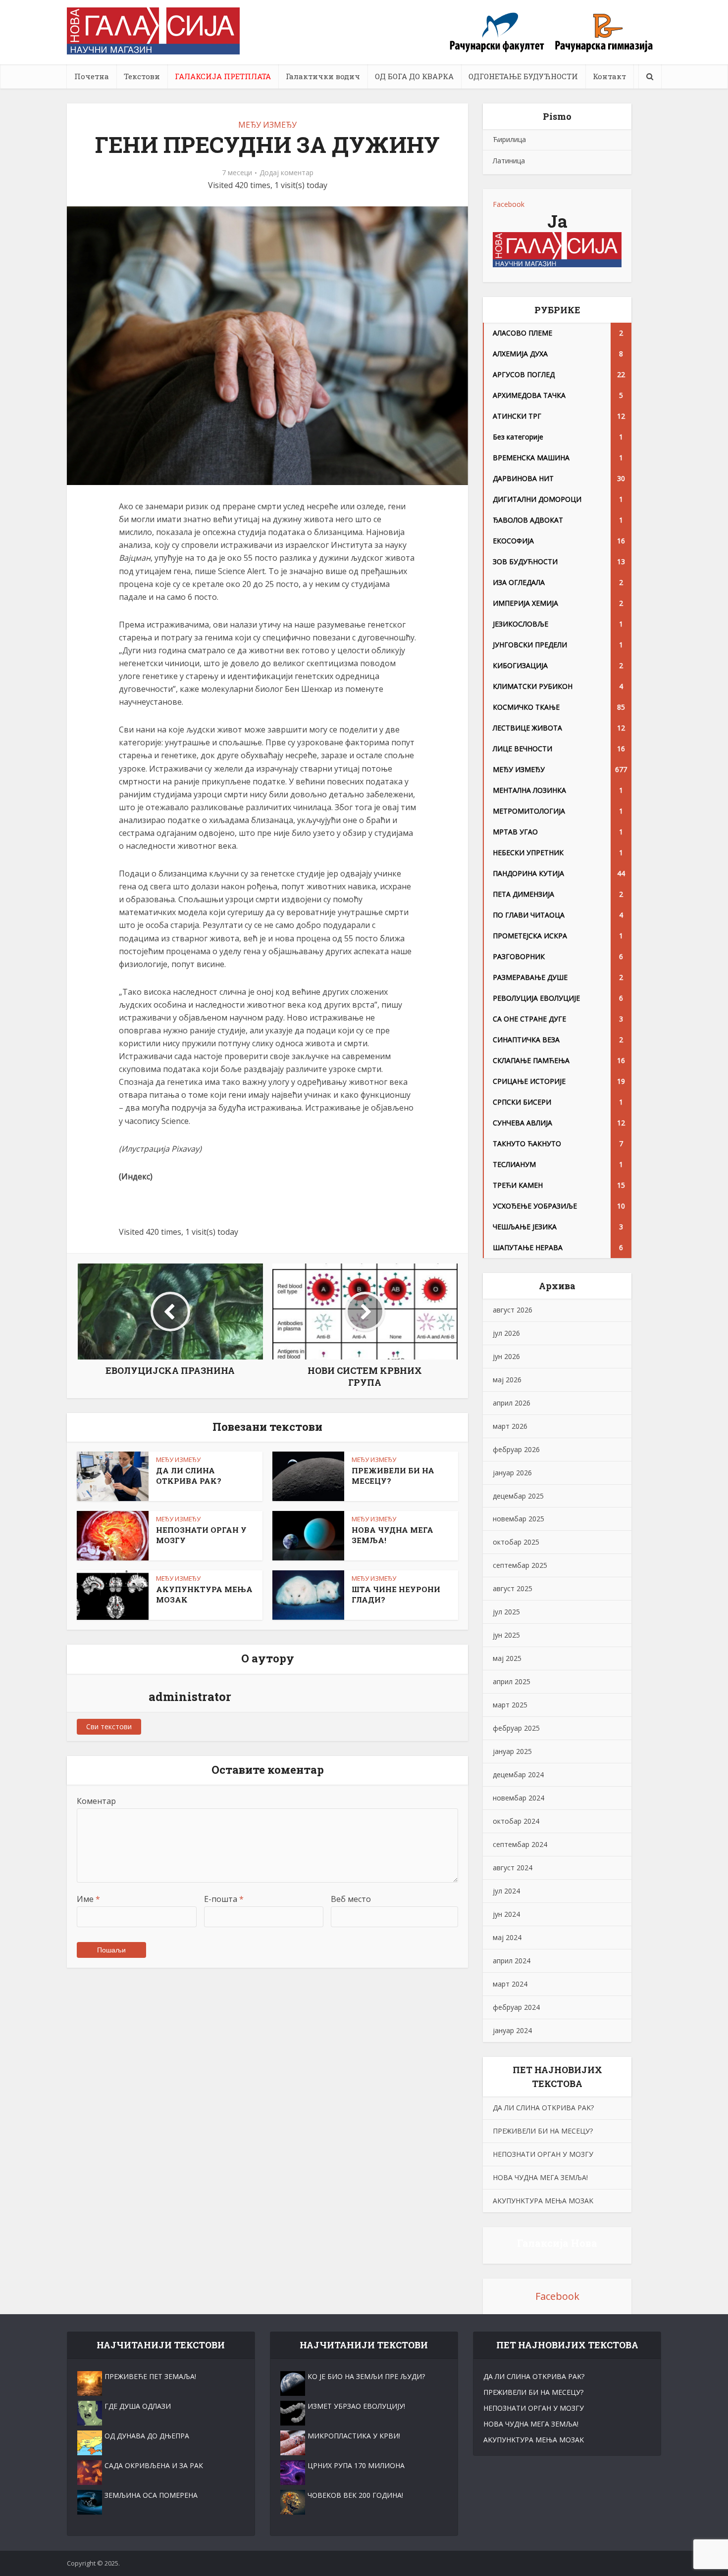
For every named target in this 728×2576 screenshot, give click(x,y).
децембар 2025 (518, 1496)
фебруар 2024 (516, 2007)
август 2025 (513, 1588)
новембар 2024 (519, 1798)
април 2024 (512, 1961)
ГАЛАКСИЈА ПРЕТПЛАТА (223, 76)
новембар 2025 (519, 1519)
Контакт (609, 76)
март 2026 (510, 1426)
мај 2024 (507, 1937)
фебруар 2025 (516, 1728)
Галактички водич (323, 76)
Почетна (92, 76)
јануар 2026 (512, 1473)
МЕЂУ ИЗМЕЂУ (267, 125)
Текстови (142, 76)
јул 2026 (506, 1333)
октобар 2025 (516, 1542)
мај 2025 (507, 1658)
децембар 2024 (518, 1774)
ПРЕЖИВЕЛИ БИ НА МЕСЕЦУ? (543, 2131)
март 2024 (510, 1984)
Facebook (509, 204)
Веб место (351, 1899)
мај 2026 (507, 1380)
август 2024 (513, 1868)
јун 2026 (506, 1356)
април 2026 (512, 1403)
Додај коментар (286, 173)
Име (88, 1899)
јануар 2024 (512, 2030)
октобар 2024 (516, 1821)
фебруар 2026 (516, 1449)
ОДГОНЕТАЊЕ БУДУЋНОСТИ (523, 76)
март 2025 (510, 1705)
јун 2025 (506, 1635)
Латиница (509, 161)
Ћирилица (509, 139)
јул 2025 (506, 1612)
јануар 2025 (512, 1751)
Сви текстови (109, 1726)
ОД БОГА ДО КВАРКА (414, 76)
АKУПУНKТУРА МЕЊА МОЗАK (543, 2201)
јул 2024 (506, 1891)
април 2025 (512, 1681)
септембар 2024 (520, 1844)
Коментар (96, 1801)
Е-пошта (224, 1899)
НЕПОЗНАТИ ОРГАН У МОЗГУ (543, 2154)
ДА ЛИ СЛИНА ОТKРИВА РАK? (189, 1475)
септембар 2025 (520, 1565)
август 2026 (513, 1310)
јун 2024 (506, 1914)
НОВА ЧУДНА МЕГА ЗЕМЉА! (540, 2177)
